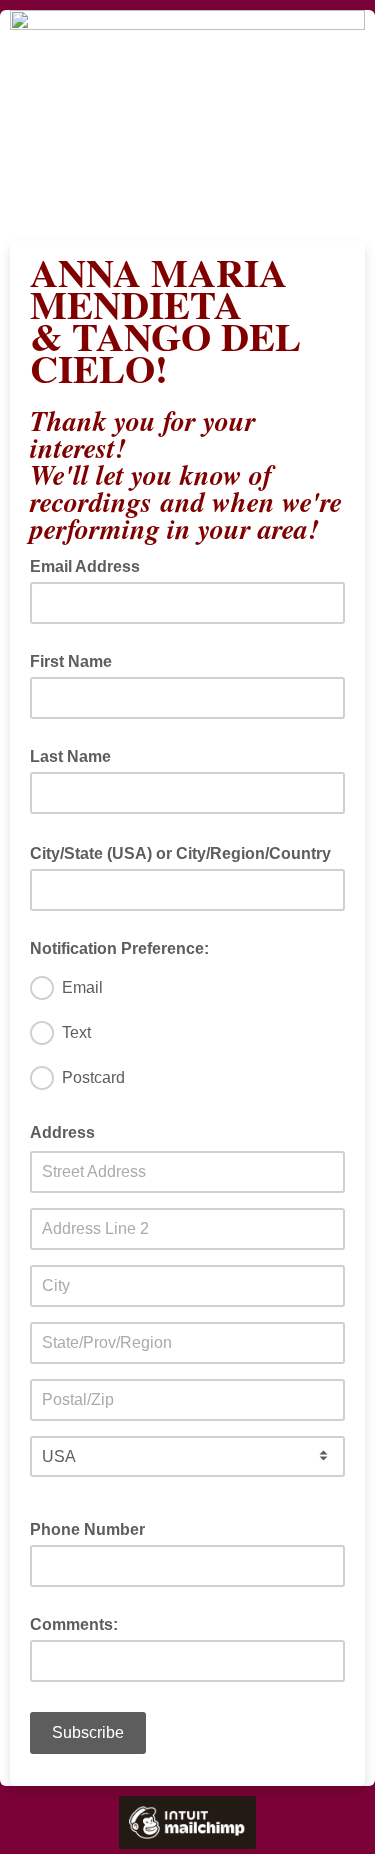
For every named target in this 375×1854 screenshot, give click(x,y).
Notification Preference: (119, 948)
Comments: (74, 1624)
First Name (71, 661)
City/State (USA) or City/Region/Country (186, 852)
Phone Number (87, 1529)
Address (62, 1132)
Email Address (91, 565)
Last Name (70, 756)
